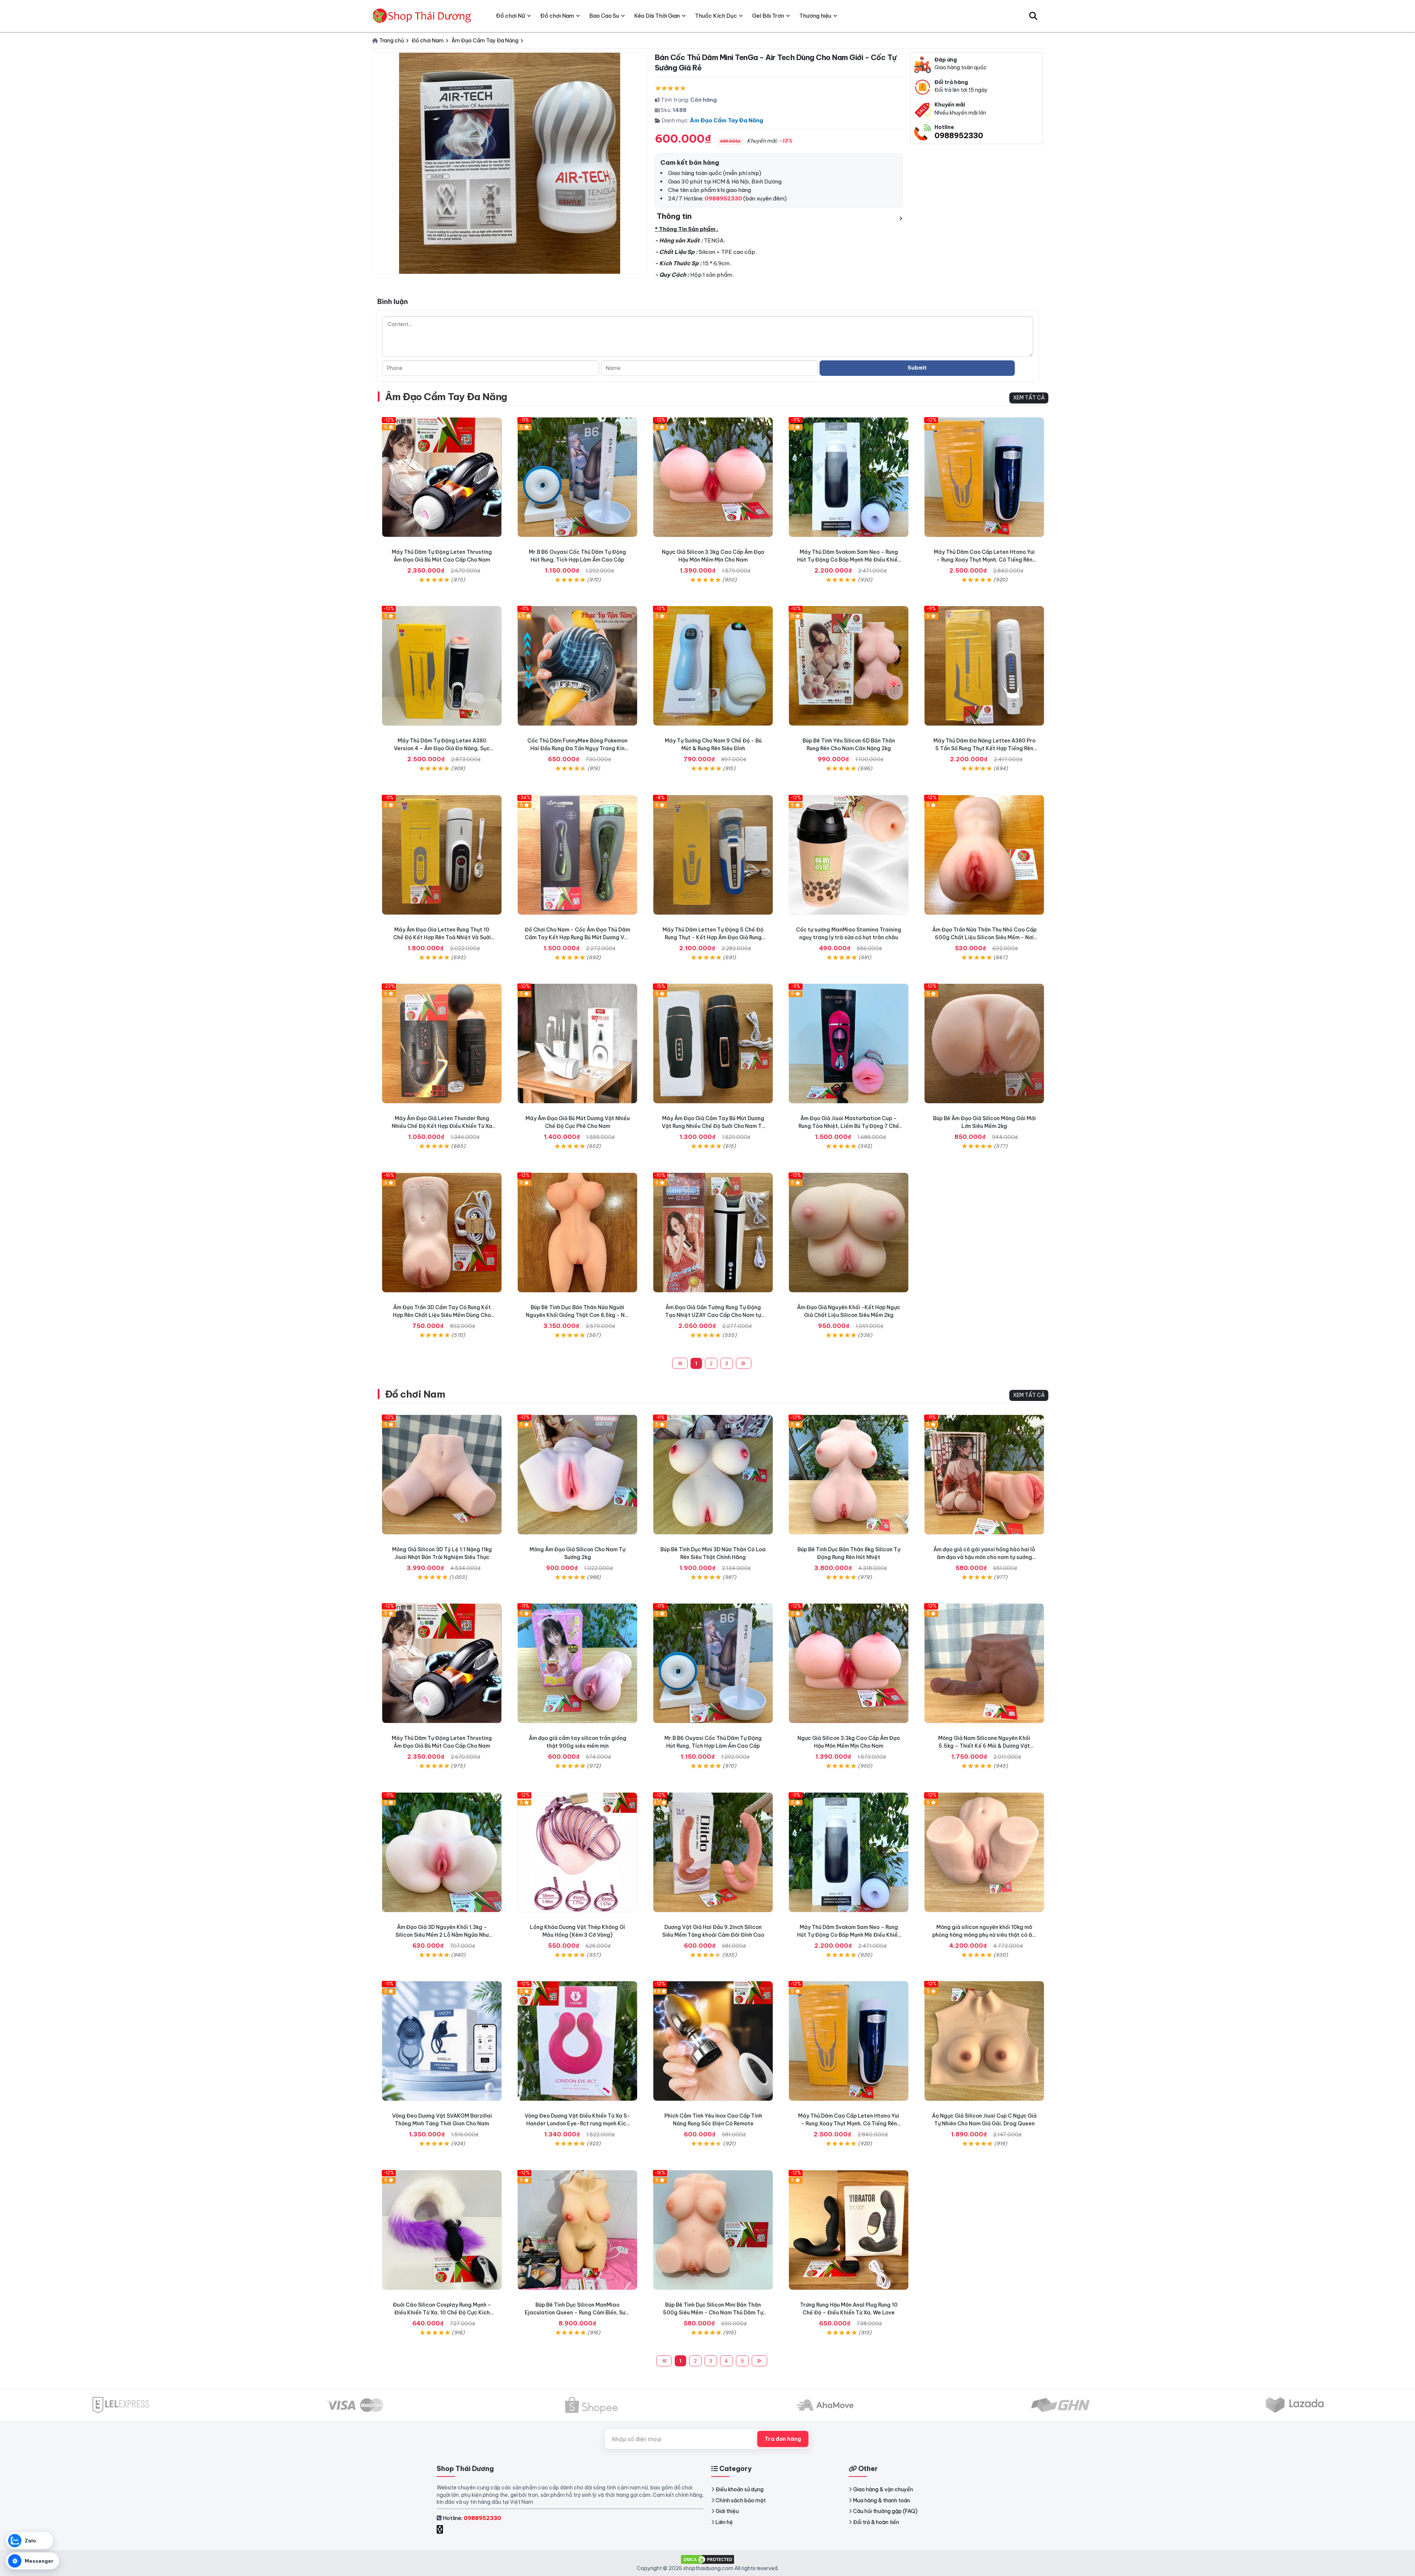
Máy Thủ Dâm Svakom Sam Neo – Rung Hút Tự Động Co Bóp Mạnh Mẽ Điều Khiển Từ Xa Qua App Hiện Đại (849, 560)
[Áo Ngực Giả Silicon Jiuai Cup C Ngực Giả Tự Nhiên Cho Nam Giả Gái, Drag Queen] (984, 2041)
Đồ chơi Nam (415, 1394)
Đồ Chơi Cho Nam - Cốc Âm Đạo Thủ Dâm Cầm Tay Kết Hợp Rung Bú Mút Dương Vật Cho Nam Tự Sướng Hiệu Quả (577, 937)
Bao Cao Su (604, 16)
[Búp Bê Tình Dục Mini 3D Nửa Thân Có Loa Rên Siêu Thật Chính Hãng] (713, 1475)
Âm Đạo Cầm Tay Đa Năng (726, 120)
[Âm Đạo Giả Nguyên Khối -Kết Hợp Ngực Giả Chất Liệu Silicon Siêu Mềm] (849, 1233)
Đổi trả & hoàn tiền (876, 2522)
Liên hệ (724, 2522)
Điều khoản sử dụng (740, 2489)
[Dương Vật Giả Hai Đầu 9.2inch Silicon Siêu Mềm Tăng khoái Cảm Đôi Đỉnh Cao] (713, 1852)
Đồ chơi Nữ (511, 16)
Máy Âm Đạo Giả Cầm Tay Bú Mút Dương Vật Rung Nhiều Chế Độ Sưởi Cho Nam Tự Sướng (713, 1126)
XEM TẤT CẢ (1029, 398)
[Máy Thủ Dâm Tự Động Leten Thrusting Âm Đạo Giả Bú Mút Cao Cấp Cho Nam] (442, 477)
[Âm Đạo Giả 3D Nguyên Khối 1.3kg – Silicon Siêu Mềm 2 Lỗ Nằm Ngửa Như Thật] (442, 1852)
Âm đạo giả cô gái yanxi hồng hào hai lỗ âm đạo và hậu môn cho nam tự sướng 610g (984, 1557)
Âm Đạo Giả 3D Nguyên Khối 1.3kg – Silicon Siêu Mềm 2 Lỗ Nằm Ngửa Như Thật (442, 1935)
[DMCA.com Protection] (707, 2559)
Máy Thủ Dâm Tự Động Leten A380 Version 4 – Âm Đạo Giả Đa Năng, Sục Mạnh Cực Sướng (442, 748)
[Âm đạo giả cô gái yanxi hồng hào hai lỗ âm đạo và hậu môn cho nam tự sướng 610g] (984, 1475)
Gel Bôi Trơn (768, 16)
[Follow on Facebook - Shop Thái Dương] (441, 2529)
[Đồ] (577, 855)
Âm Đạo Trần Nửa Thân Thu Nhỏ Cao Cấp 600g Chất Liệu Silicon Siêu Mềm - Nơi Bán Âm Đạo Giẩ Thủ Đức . (984, 937)
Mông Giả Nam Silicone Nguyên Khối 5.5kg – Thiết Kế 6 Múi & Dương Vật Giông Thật (984, 1746)
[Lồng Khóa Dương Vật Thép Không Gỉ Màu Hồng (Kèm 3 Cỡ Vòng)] (577, 1852)
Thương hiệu (815, 16)
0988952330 (959, 135)
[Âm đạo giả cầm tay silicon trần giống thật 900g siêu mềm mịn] (577, 1663)
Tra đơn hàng (783, 2439)
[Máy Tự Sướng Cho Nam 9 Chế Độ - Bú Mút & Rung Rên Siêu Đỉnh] (713, 666)
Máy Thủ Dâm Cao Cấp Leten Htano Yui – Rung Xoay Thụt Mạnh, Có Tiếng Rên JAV (984, 560)
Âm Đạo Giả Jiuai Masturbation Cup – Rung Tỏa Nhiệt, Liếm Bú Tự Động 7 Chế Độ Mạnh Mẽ (849, 1126)
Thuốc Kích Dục (716, 16)
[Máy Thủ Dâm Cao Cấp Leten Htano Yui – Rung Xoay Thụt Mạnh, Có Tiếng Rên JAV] (984, 477)
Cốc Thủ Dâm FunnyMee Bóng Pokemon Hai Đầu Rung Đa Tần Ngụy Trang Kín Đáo (577, 748)
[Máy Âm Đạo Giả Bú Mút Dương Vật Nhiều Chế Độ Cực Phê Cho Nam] (577, 1044)
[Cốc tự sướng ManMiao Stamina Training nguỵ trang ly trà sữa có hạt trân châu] (849, 855)
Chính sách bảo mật (741, 2500)
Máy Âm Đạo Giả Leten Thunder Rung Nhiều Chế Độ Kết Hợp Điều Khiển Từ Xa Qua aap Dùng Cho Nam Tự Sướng (442, 1126)
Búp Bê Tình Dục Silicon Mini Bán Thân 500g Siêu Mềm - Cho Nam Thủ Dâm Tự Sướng (713, 2313)
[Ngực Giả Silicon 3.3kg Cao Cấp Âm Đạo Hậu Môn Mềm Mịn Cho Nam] (713, 477)
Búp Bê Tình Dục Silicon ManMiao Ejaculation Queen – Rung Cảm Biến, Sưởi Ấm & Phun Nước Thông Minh (577, 2313)
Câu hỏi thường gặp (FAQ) (885, 2511)
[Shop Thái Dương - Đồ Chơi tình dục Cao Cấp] (423, 16)
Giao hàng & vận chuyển (883, 2489)
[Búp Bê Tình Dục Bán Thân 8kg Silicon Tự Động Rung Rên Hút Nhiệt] (849, 1475)
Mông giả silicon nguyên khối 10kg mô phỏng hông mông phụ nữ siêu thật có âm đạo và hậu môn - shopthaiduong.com (984, 1935)
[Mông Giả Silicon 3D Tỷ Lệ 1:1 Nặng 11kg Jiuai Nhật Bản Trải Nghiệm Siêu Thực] (442, 1475)
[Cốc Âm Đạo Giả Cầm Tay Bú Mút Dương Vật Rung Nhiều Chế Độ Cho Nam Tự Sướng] (713, 1044)
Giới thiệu (727, 2511)
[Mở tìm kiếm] (1033, 16)
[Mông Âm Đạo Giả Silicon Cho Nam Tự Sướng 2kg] (577, 1475)
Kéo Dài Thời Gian (657, 16)
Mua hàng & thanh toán (882, 2500)
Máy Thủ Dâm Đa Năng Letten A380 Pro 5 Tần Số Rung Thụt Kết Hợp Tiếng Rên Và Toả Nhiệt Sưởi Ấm (984, 748)
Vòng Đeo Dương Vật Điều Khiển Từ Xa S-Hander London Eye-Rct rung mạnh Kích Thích (577, 2124)
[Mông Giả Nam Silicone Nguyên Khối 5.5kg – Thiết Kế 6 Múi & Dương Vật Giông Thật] (984, 1663)
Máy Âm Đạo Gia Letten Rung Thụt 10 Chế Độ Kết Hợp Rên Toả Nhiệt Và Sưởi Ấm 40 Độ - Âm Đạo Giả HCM (442, 937)
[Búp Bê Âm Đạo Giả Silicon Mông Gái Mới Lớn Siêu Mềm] (984, 1044)
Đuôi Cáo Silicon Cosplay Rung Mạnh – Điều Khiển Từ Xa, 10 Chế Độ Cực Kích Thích (442, 2313)
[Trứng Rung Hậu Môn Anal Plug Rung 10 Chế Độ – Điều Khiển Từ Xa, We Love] (849, 2230)
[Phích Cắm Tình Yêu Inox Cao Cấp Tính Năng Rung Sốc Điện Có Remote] (713, 2041)
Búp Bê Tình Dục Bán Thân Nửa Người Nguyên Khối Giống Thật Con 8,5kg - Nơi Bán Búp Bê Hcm (578, 1315)
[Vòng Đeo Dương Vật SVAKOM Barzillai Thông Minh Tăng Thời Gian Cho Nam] (442, 2041)
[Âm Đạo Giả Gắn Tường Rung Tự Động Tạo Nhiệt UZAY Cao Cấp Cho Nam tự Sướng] (713, 1233)
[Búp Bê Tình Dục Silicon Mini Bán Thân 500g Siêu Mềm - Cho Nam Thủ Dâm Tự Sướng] (713, 2230)
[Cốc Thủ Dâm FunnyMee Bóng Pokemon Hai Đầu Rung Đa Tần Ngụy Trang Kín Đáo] (577, 666)
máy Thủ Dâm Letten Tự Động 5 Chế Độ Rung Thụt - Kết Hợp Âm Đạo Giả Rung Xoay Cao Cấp (713, 937)
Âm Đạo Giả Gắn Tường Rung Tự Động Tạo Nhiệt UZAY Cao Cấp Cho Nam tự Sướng (713, 1315)
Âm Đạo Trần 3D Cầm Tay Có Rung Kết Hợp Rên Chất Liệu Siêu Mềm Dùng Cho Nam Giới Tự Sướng (442, 1315)
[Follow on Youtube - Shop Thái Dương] (448, 2529)
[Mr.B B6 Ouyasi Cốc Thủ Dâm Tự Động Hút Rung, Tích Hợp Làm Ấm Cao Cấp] (577, 477)
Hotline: (472, 2518)
